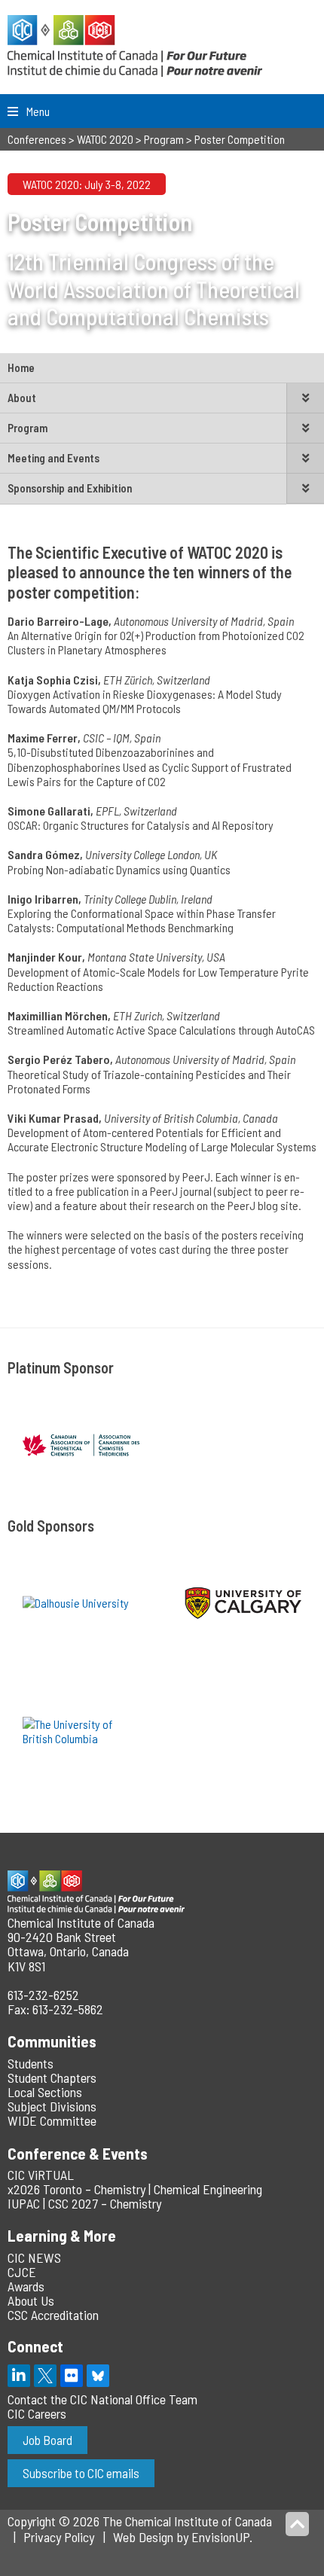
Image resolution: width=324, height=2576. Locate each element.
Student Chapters (52, 2078)
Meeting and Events (53, 458)
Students (31, 2063)
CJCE (22, 2272)
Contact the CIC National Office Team (102, 2399)
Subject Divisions (52, 2106)
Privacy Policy (59, 2537)
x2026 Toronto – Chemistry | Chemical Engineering (135, 2189)
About (22, 398)
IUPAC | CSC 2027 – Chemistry (84, 2203)
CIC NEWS (34, 2257)
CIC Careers (37, 2413)
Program (28, 428)
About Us (31, 2300)
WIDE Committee (52, 2120)
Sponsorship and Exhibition (70, 488)
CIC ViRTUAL (41, 2175)
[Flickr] (72, 2376)
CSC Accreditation (53, 2315)
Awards (26, 2286)
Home (21, 367)
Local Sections (45, 2092)
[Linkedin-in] (19, 2376)
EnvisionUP (220, 2537)
